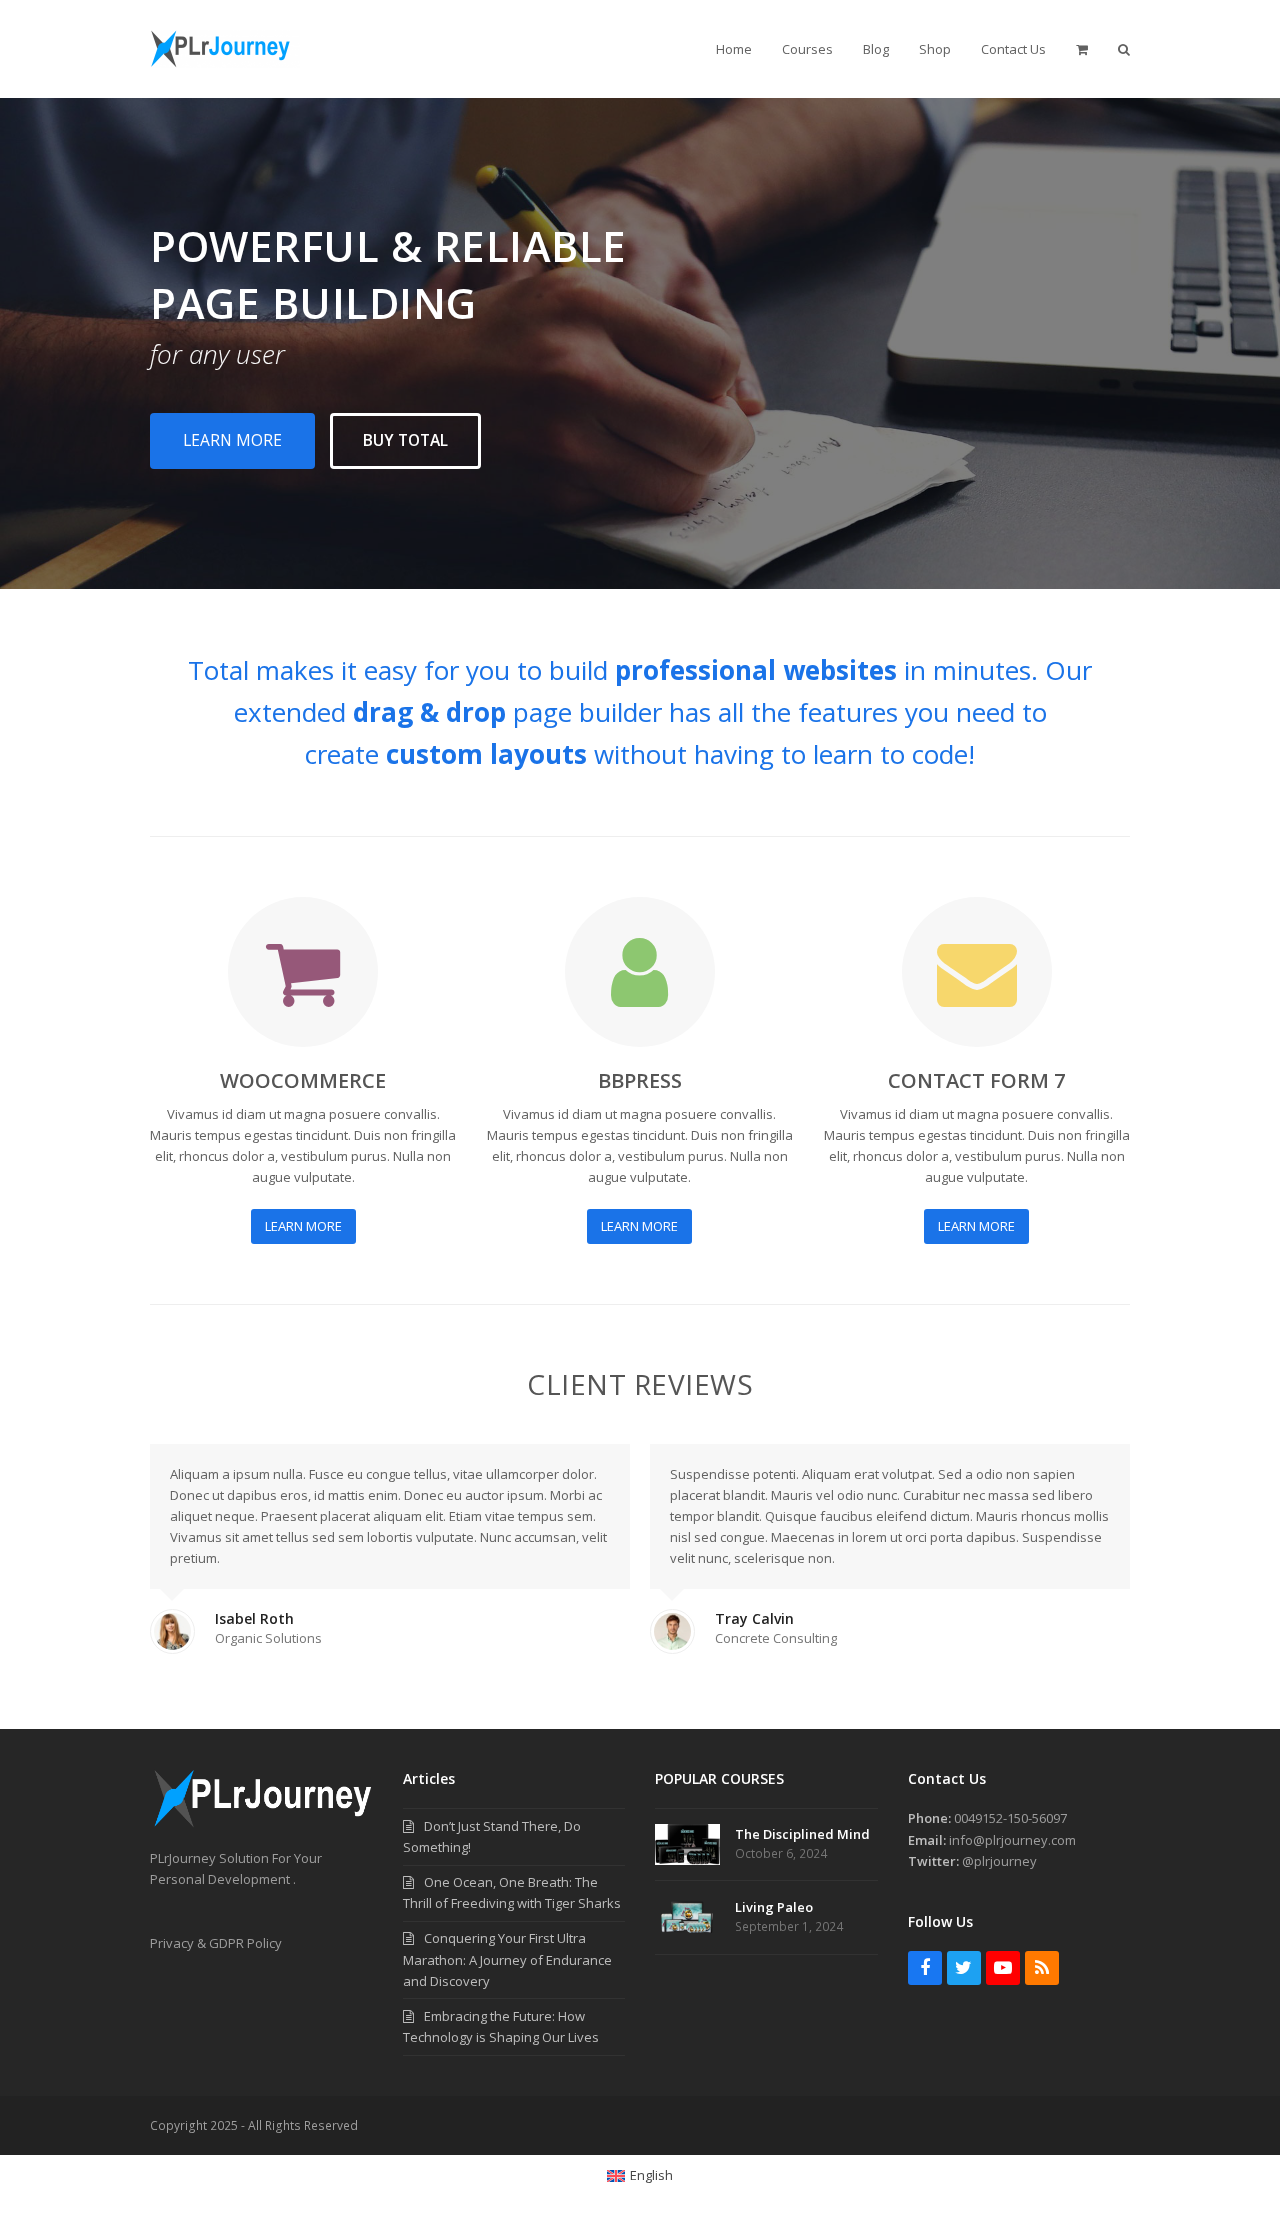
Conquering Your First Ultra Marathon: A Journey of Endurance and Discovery (507, 1959)
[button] (1082, 49)
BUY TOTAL (405, 440)
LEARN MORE (232, 440)
